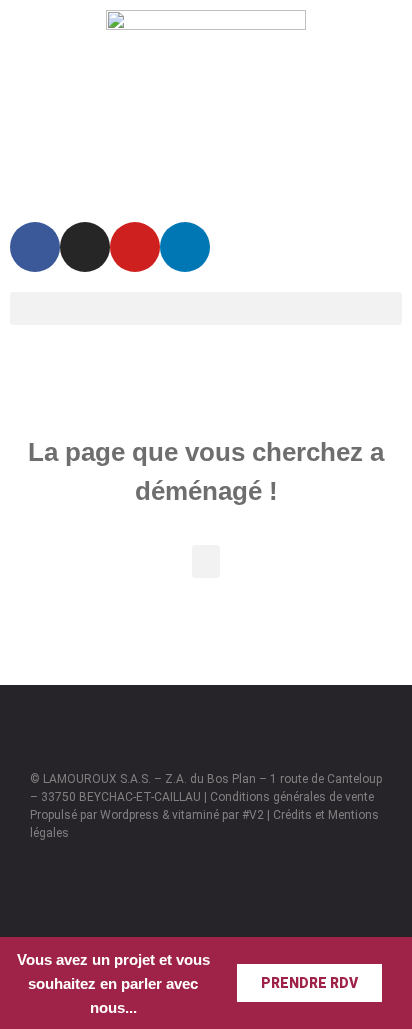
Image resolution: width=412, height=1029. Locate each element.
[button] (206, 308)
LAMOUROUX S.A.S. (97, 779)
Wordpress (129, 815)
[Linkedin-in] (185, 247)
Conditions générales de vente (292, 797)
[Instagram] (85, 247)
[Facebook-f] (35, 247)
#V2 (253, 815)
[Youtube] (135, 247)
